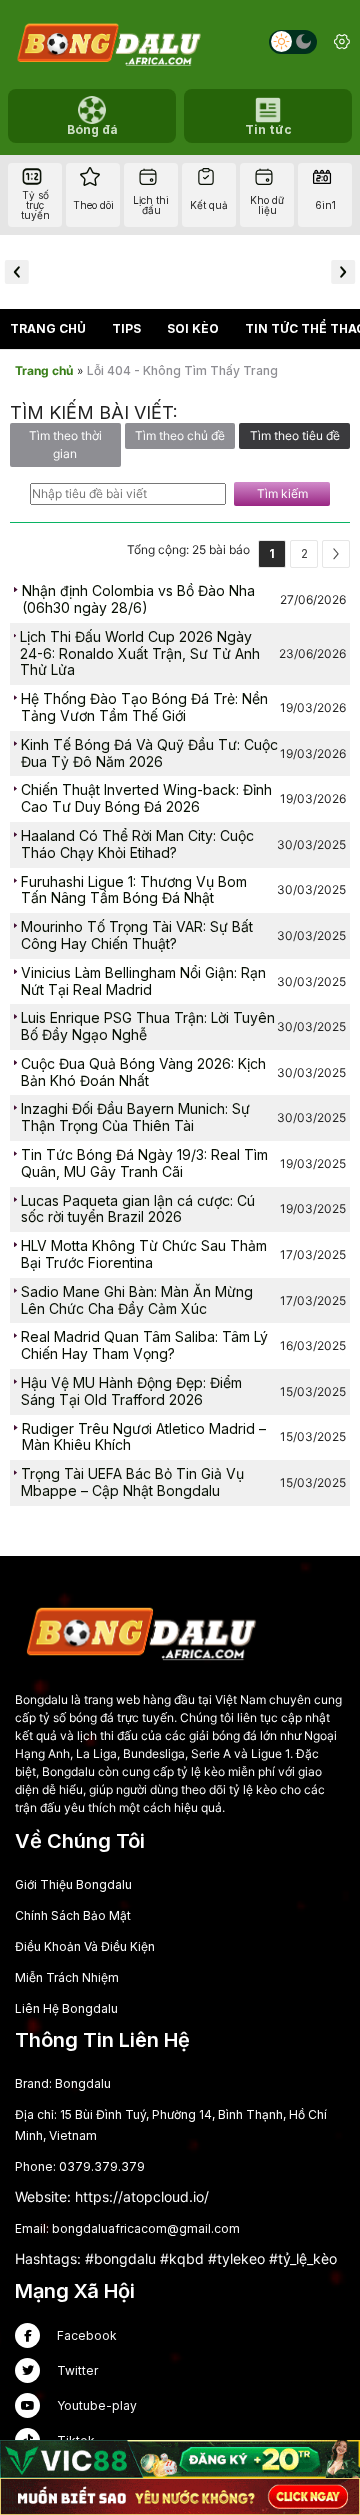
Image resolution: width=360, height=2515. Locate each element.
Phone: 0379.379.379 (80, 2166)
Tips (126, 328)
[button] (17, 272)
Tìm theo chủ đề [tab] (180, 435)
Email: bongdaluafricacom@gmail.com (127, 2228)
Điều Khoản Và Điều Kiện (85, 1946)
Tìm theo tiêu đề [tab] (295, 435)
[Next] (336, 554)
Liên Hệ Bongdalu (66, 2008)
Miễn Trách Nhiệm (67, 1977)
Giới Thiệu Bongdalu (73, 1884)
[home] (108, 42)
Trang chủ (48, 328)
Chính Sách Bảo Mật (73, 1915)
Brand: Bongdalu (63, 2083)
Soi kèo (193, 328)
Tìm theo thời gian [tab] (65, 444)
